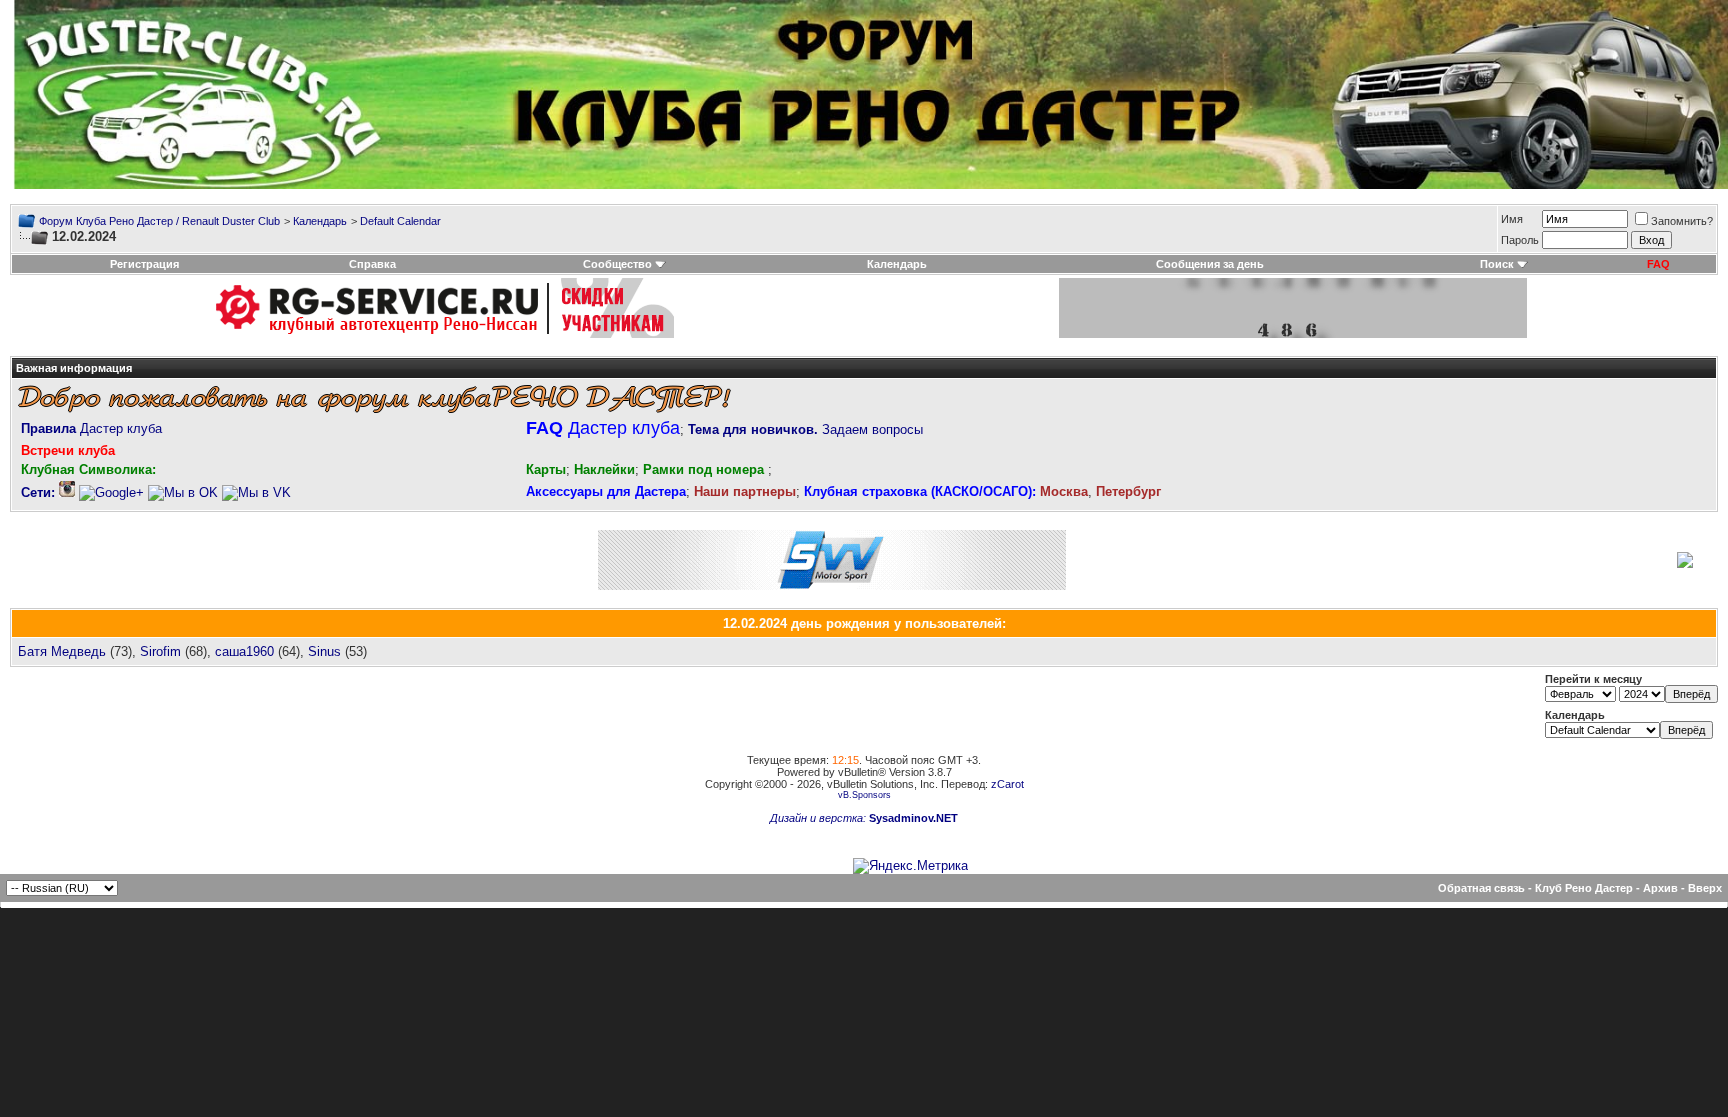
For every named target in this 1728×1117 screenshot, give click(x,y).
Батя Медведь (62, 651)
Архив (1660, 888)
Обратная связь (1481, 888)
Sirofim (160, 651)
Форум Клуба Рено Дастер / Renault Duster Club (159, 221)
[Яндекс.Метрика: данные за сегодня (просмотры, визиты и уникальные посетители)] (910, 866)
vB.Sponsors (864, 795)
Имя (1512, 219)
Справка (372, 264)
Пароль (1520, 240)
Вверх (1705, 888)
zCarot (1007, 784)
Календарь (320, 221)
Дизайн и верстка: (819, 818)
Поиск (1497, 264)
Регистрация (144, 264)
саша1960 (244, 651)
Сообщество (617, 264)
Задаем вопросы (805, 429)
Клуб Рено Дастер (1584, 888)
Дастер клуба (91, 428)
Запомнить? (1682, 221)
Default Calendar (400, 221)
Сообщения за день (1210, 264)
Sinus (324, 651)
